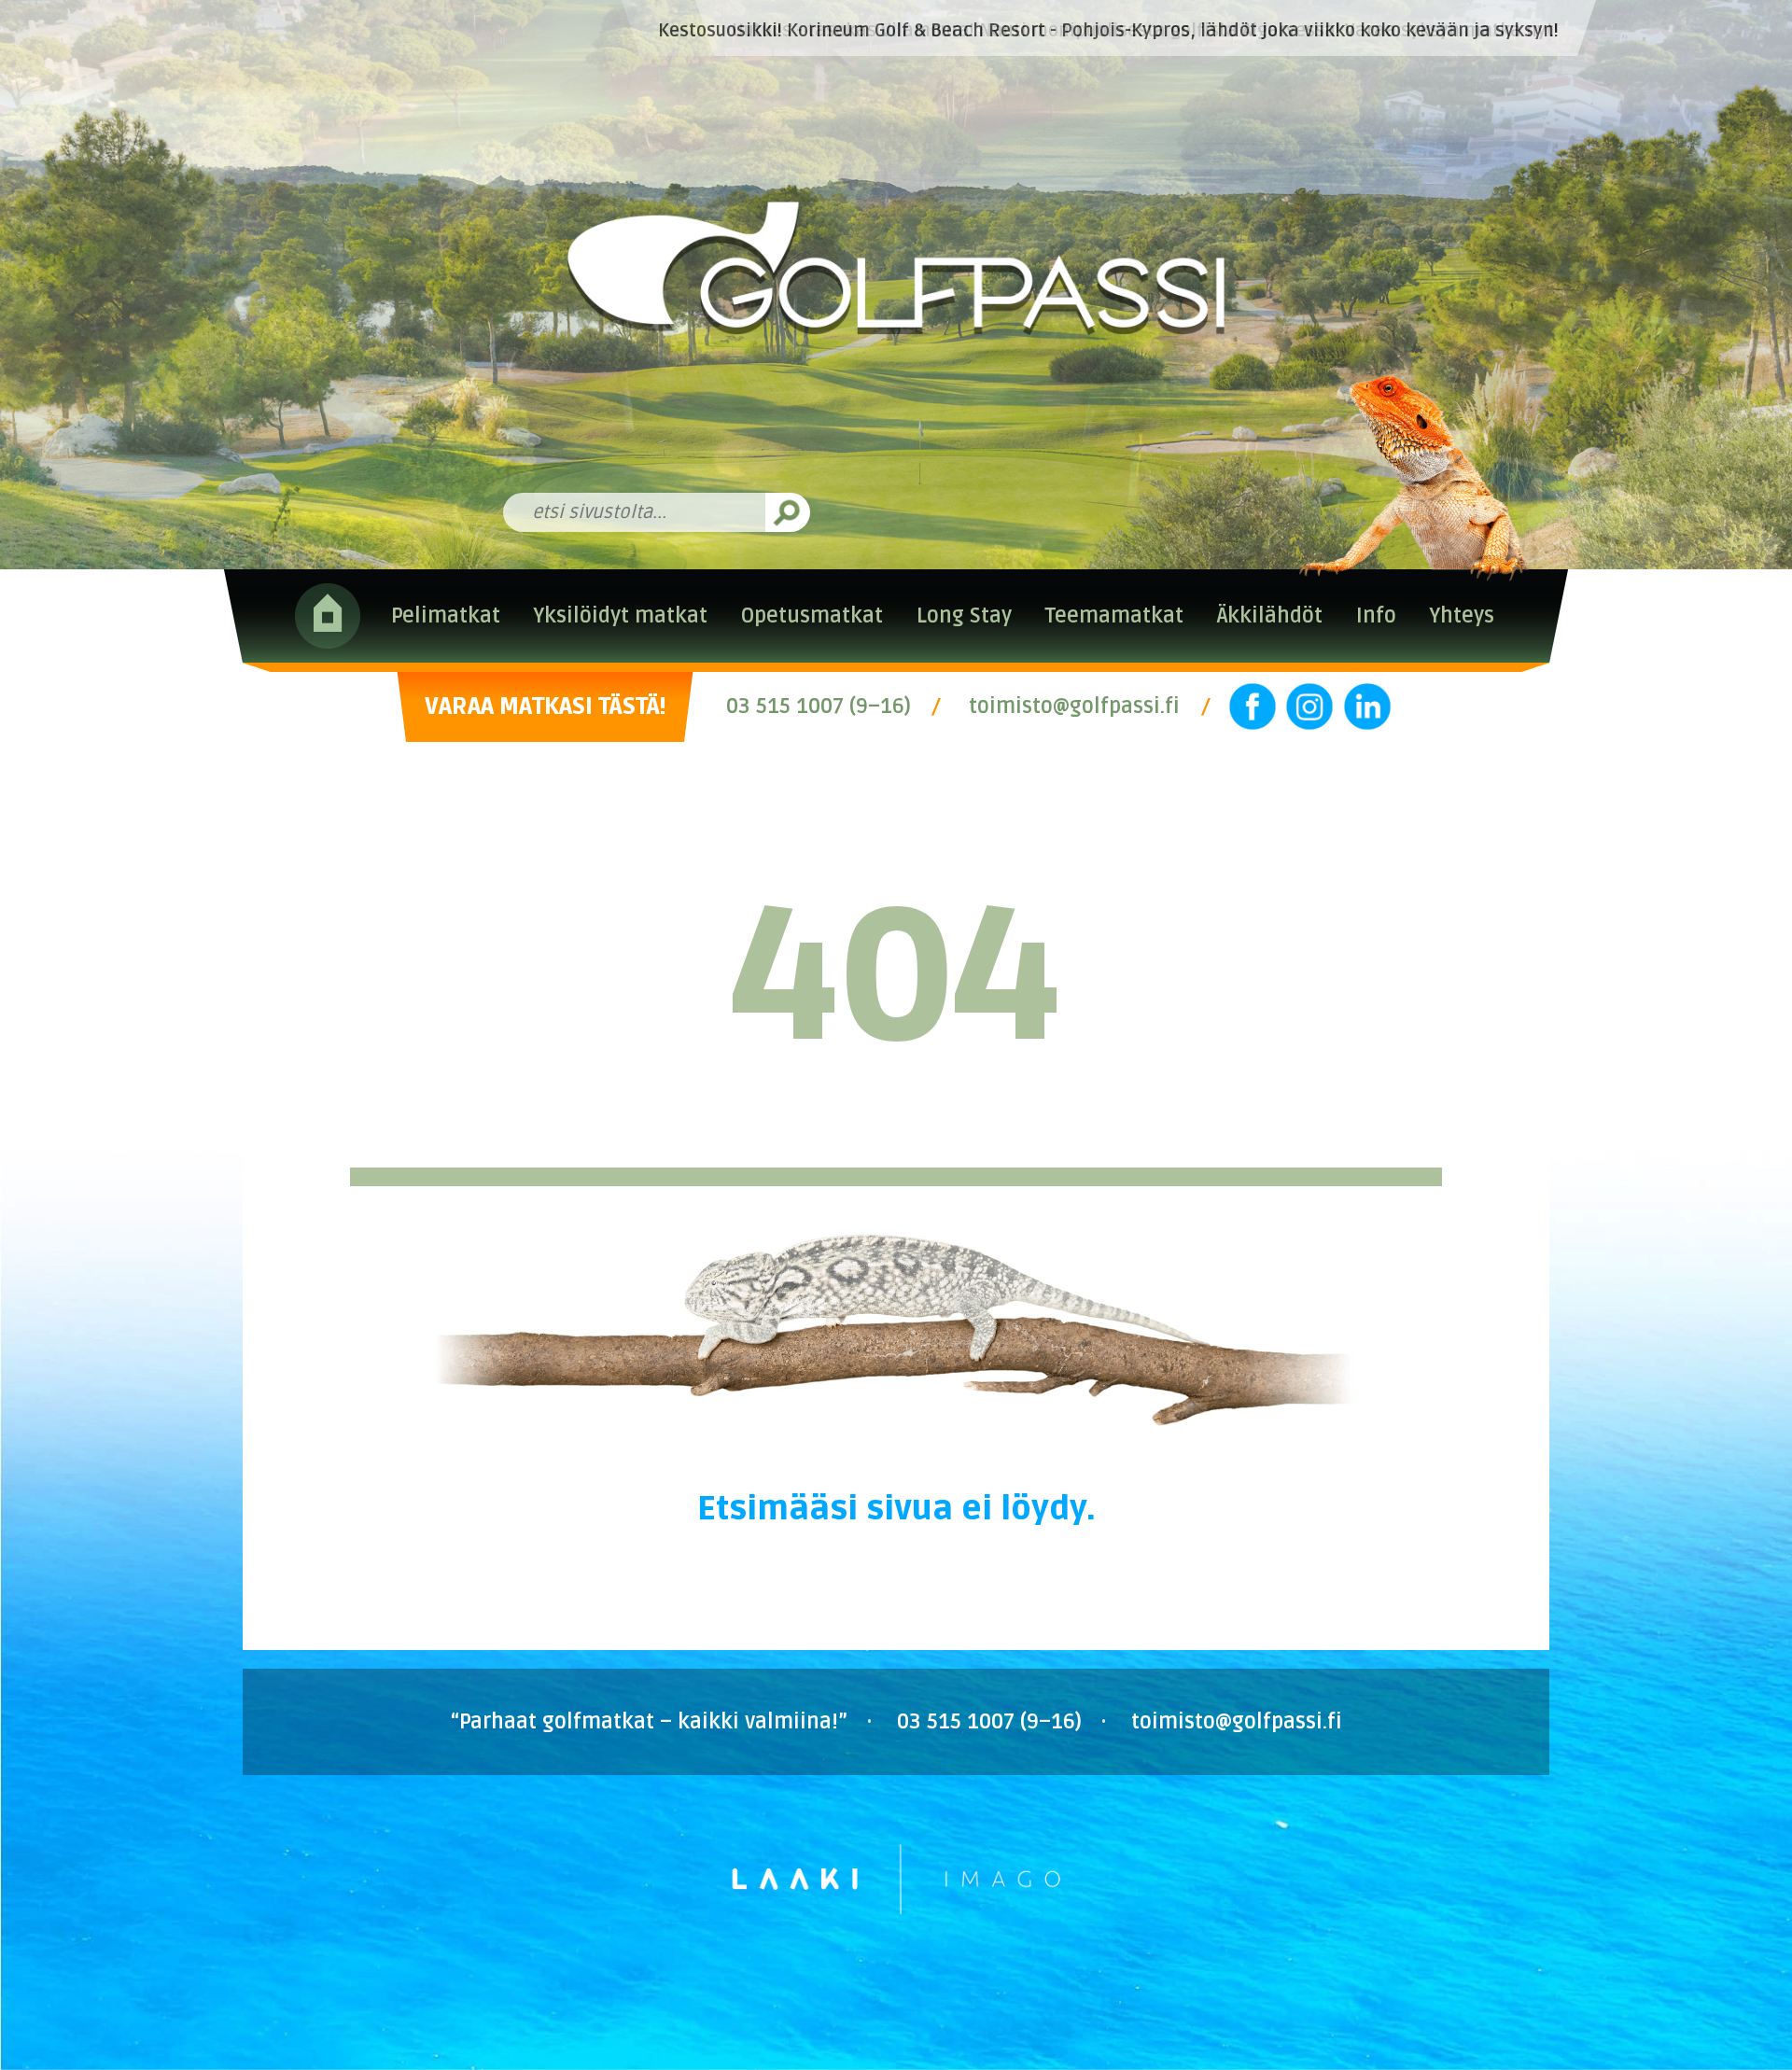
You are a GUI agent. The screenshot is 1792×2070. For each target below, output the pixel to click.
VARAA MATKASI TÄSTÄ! (545, 706)
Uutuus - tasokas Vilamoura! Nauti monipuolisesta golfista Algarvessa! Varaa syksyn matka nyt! (1145, 31)
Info (1376, 616)
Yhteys (1462, 616)
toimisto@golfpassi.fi (1074, 706)
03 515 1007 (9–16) (819, 706)
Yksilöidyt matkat (620, 616)
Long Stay (964, 616)
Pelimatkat (446, 616)
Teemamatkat (1114, 616)
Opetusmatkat (812, 616)
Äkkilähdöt (1270, 616)
